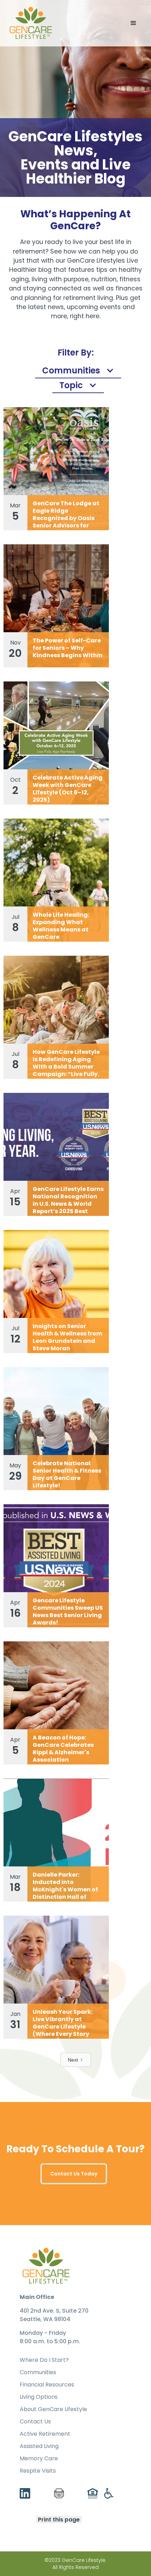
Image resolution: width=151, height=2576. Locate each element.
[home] (31, 23)
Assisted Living (39, 2446)
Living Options (39, 2397)
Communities (38, 2372)
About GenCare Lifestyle (53, 2409)
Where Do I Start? (44, 2360)
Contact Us (35, 2422)
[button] (133, 23)
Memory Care (39, 2459)
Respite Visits (38, 2471)
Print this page (59, 2520)
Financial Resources (47, 2385)
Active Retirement (45, 2434)
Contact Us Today (74, 2174)
